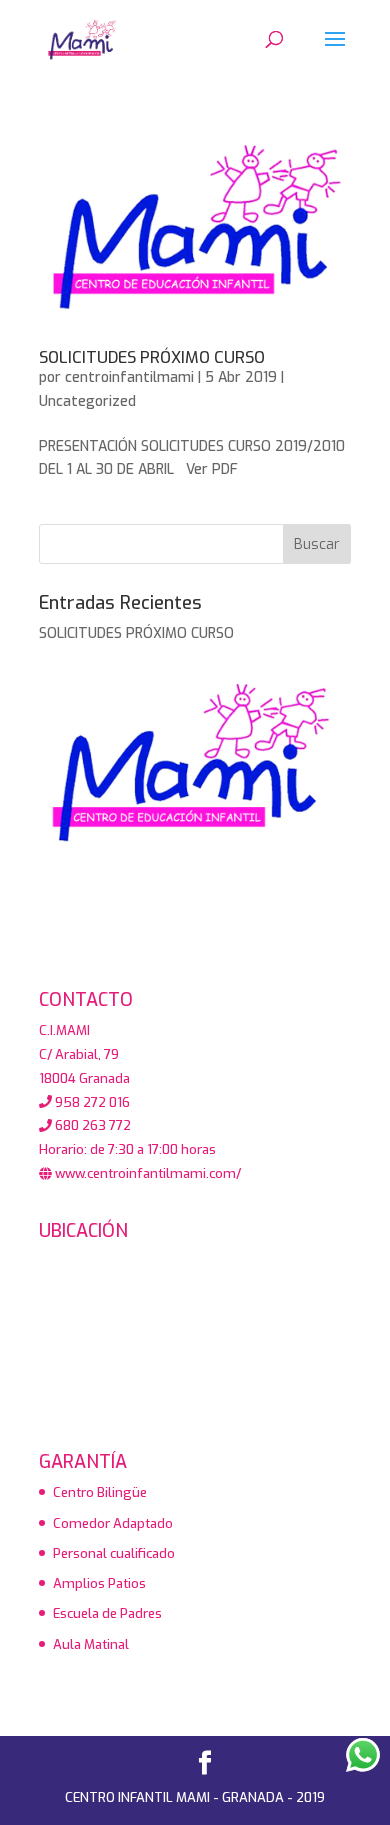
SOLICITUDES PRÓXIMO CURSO (152, 357)
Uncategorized (87, 401)
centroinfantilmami (129, 377)
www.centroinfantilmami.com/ (146, 1173)
